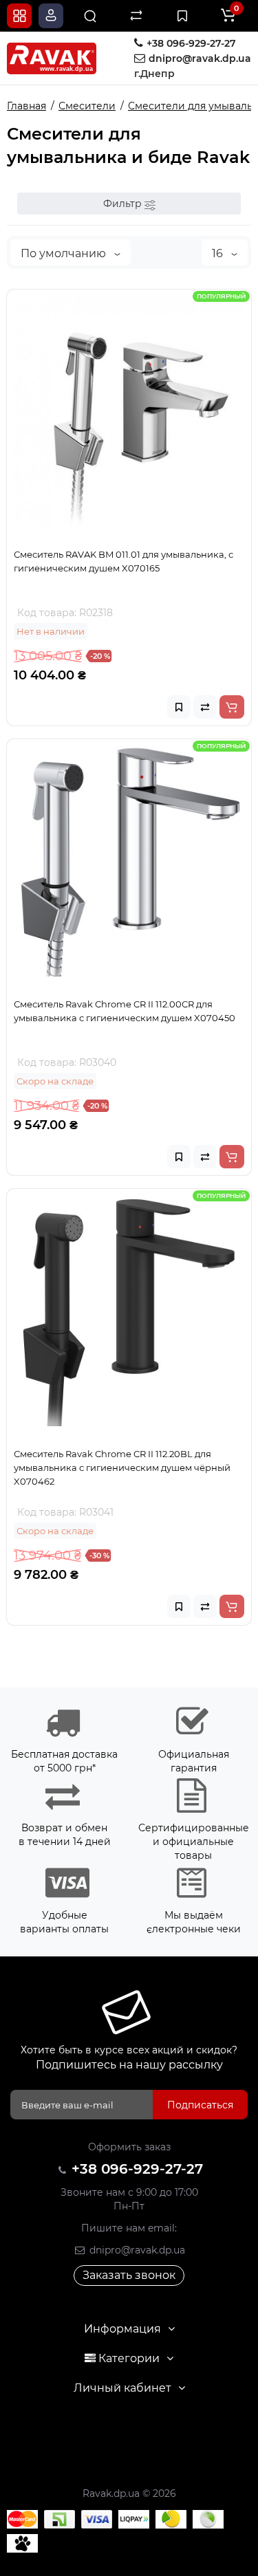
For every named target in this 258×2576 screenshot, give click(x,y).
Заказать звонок (129, 2275)
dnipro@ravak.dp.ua (136, 2250)
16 (219, 253)
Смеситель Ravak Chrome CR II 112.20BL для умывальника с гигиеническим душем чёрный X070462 (122, 1467)
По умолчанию (65, 253)
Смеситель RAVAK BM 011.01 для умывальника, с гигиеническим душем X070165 (123, 561)
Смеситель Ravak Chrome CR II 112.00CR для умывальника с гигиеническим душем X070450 (125, 1011)
